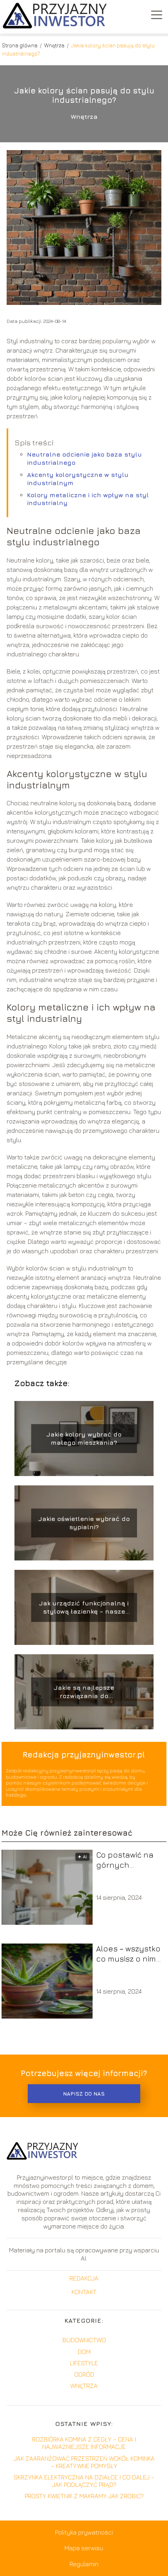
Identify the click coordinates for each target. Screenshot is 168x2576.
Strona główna (20, 45)
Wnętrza (55, 45)
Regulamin (84, 2564)
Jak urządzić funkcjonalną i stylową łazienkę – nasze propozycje (84, 1608)
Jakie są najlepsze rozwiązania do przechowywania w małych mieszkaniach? (84, 1692)
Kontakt (84, 2292)
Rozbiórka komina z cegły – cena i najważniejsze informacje (84, 2443)
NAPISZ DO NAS (84, 2094)
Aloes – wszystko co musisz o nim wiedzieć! (128, 1954)
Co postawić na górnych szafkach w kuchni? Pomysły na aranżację (128, 1860)
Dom (84, 2352)
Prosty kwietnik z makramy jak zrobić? (84, 2496)
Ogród (84, 2374)
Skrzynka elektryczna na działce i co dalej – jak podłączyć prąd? (84, 2481)
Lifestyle (84, 2363)
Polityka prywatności (84, 2532)
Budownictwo (84, 2340)
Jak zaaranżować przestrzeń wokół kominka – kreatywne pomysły (84, 2462)
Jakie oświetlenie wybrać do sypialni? (84, 1523)
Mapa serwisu (84, 2548)
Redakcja (84, 2278)
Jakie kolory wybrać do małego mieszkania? (84, 1438)
